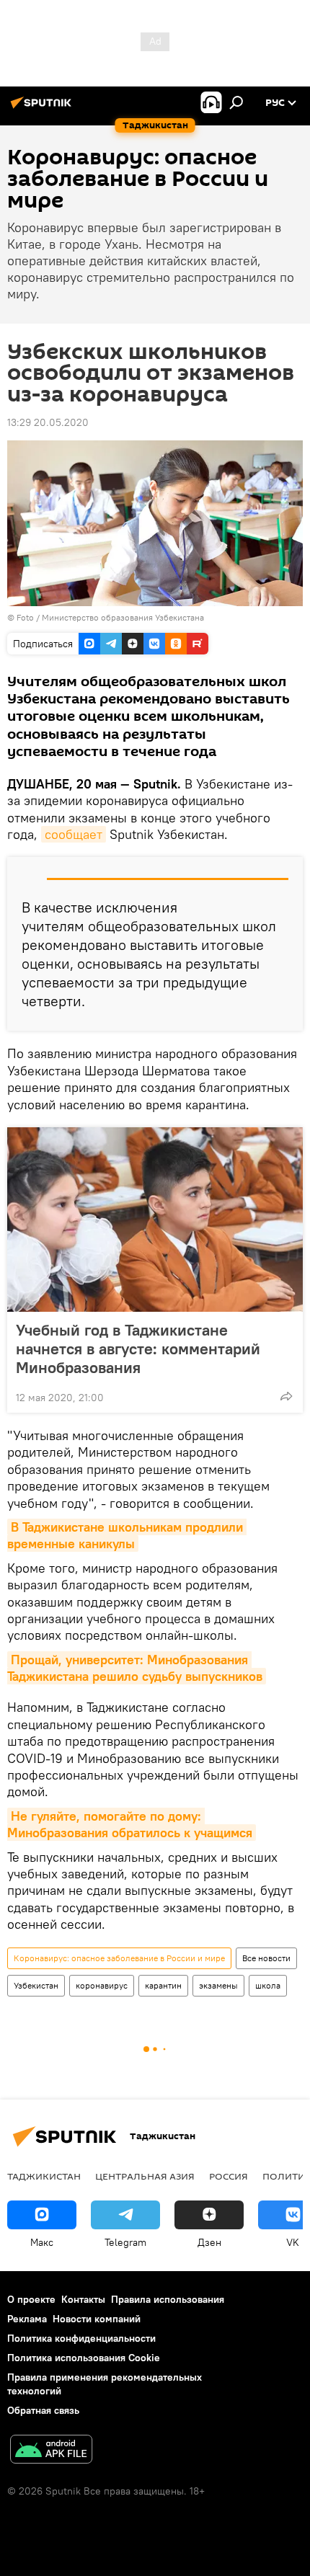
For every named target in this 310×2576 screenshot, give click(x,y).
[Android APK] (51, 2451)
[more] (286, 1396)
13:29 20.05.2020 (48, 422)
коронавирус (102, 1985)
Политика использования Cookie (84, 2358)
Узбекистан (36, 1985)
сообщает (74, 834)
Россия (229, 2176)
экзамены (218, 1985)
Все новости (266, 1958)
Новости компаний (97, 2319)
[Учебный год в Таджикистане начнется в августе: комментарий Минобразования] (155, 1220)
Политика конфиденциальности (81, 2338)
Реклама (27, 2319)
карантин (163, 1985)
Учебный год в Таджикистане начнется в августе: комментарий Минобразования (138, 1349)
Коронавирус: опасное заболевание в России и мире (119, 1958)
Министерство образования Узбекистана (123, 617)
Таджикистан (44, 2176)
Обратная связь (43, 2410)
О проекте (31, 2299)
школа (268, 1985)
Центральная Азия (145, 2176)
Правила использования (168, 2299)
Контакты (83, 2299)
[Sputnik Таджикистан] (43, 108)
